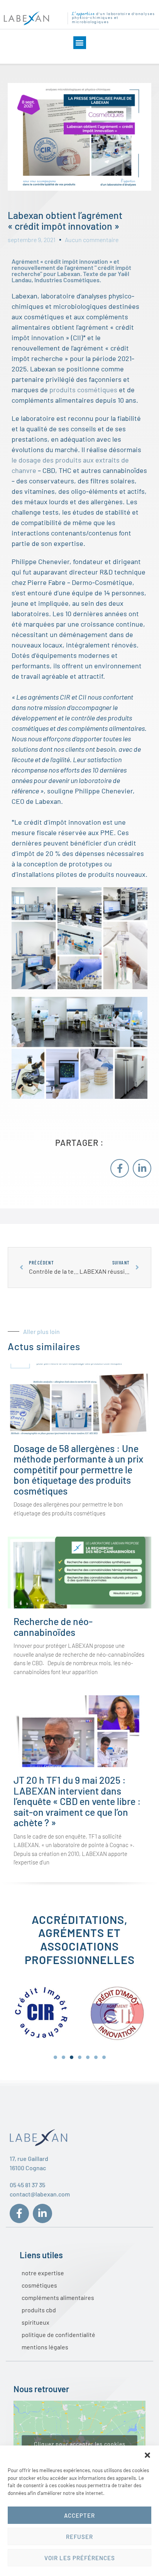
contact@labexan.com (40, 2194)
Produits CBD (39, 2310)
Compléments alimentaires (58, 2297)
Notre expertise (43, 2273)
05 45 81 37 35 (27, 2185)
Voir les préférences (80, 2558)
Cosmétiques (39, 2285)
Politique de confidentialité (58, 2334)
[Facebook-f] (120, 1168)
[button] (147, 2455)
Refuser (79, 2537)
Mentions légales (45, 2347)
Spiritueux (36, 2322)
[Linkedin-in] (142, 1168)
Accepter (79, 2515)
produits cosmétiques (83, 390)
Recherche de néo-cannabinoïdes (53, 1627)
